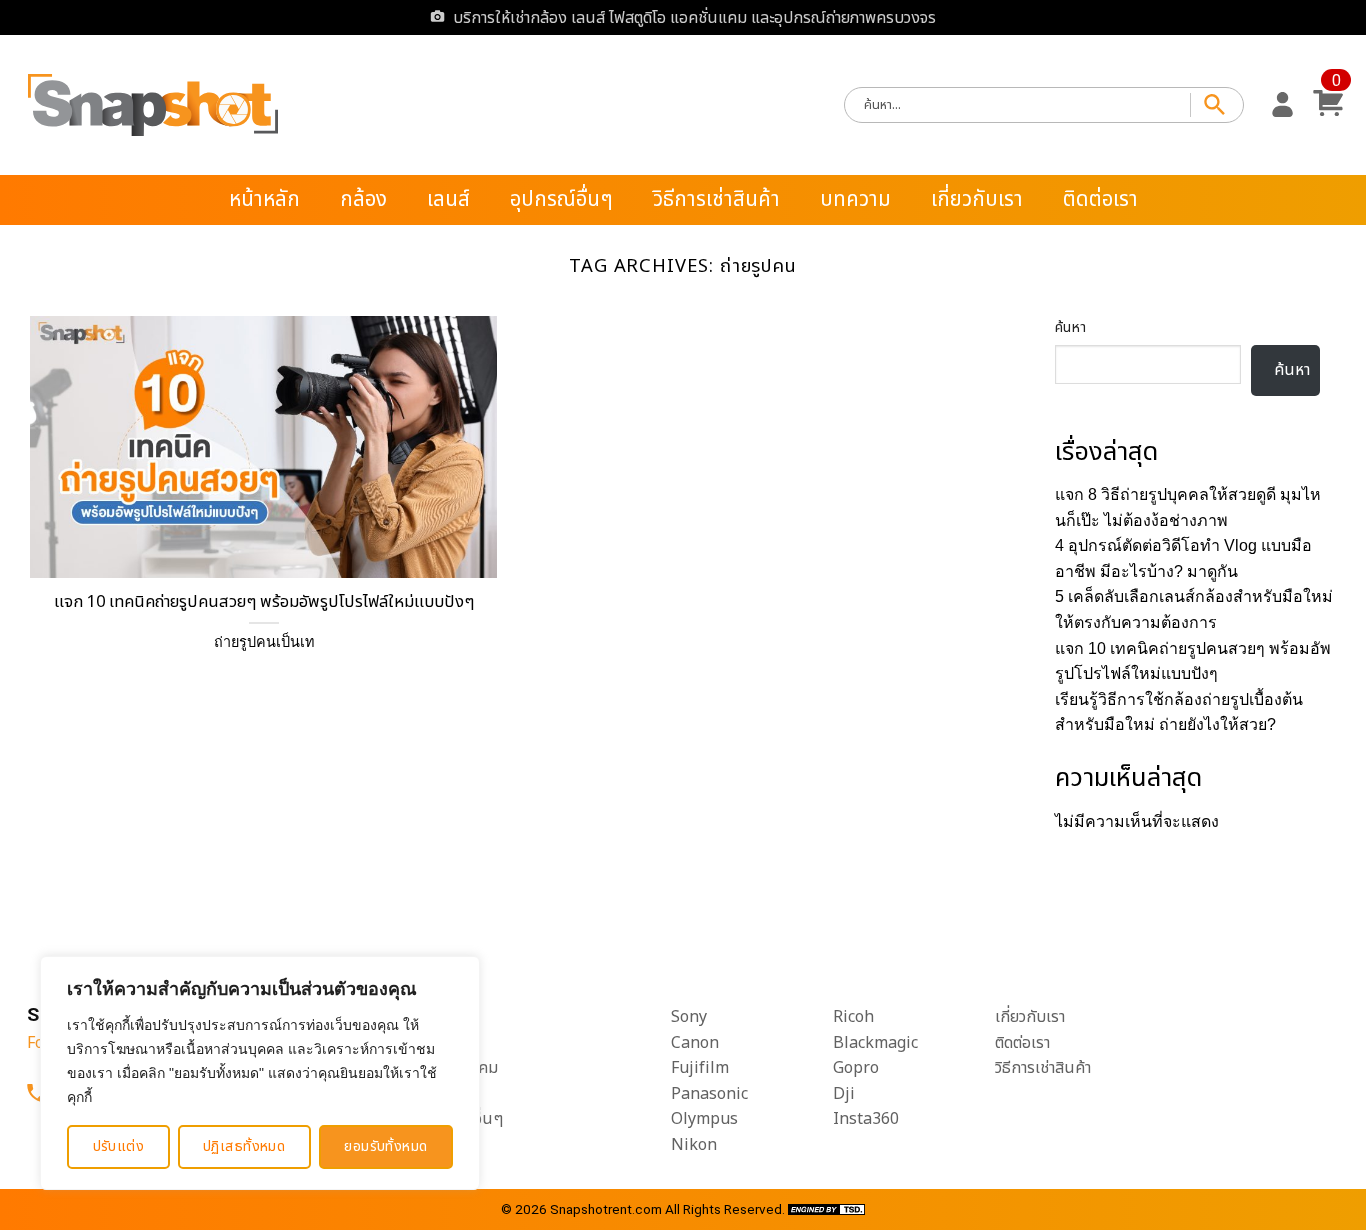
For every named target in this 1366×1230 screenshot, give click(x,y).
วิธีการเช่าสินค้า (716, 199)
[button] (1282, 105)
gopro (856, 1068)
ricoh (853, 1017)
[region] (260, 1073)
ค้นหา (1070, 327)
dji (844, 1094)
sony (689, 1017)
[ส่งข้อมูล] (1217, 105)
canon (695, 1043)
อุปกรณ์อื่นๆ (561, 199)
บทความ (855, 199)
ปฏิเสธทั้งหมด (244, 1146)
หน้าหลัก (264, 199)
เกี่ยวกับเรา (977, 199)
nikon (694, 1145)
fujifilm (700, 1068)
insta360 (866, 1119)
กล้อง (363, 199)
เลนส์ (448, 199)
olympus (704, 1119)
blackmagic (875, 1043)
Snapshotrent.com (606, 1209)
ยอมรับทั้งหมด (385, 1146)
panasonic (709, 1094)
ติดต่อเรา (1100, 199)
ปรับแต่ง (119, 1146)
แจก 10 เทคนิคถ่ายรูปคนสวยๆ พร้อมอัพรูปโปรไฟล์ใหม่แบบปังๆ (264, 602)
